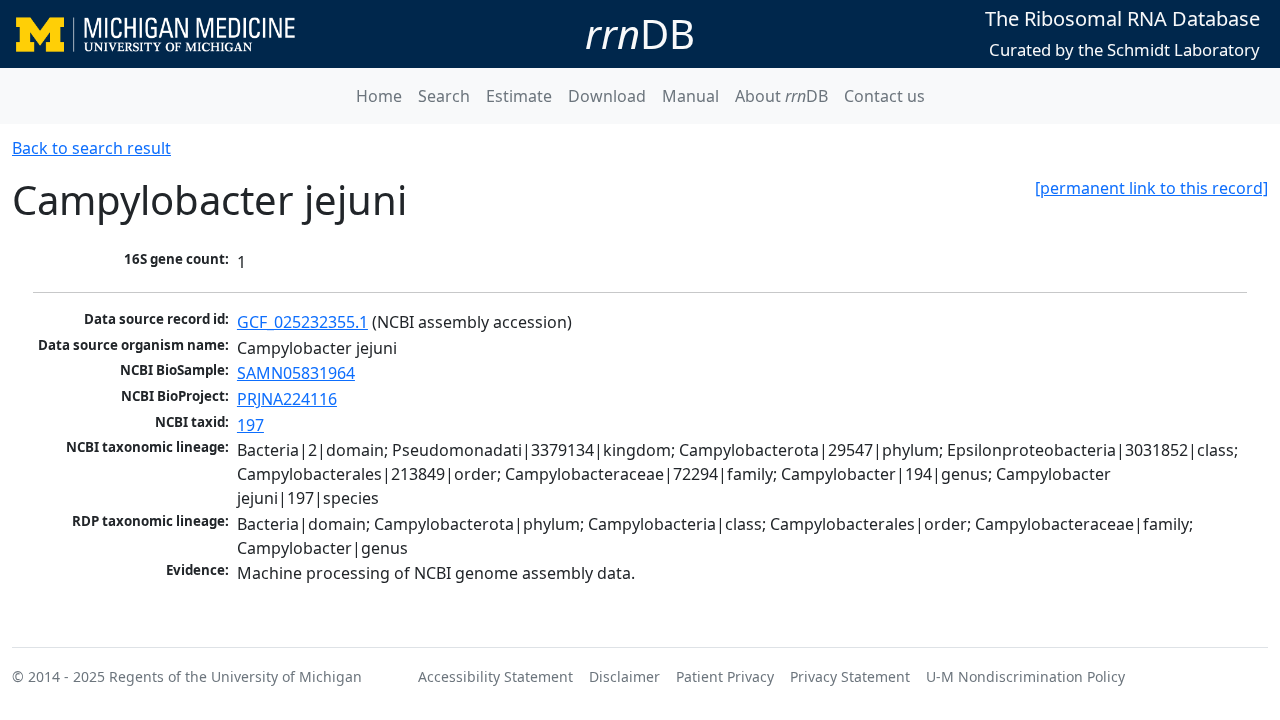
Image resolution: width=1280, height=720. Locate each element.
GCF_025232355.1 (302, 322)
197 (250, 425)
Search (444, 96)
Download (607, 96)
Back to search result (91, 148)
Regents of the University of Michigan (235, 676)
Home (379, 96)
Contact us (884, 96)
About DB (781, 96)
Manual (690, 96)
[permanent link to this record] (1151, 188)
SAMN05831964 (296, 373)
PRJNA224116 (287, 399)
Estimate (519, 96)
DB (640, 33)
